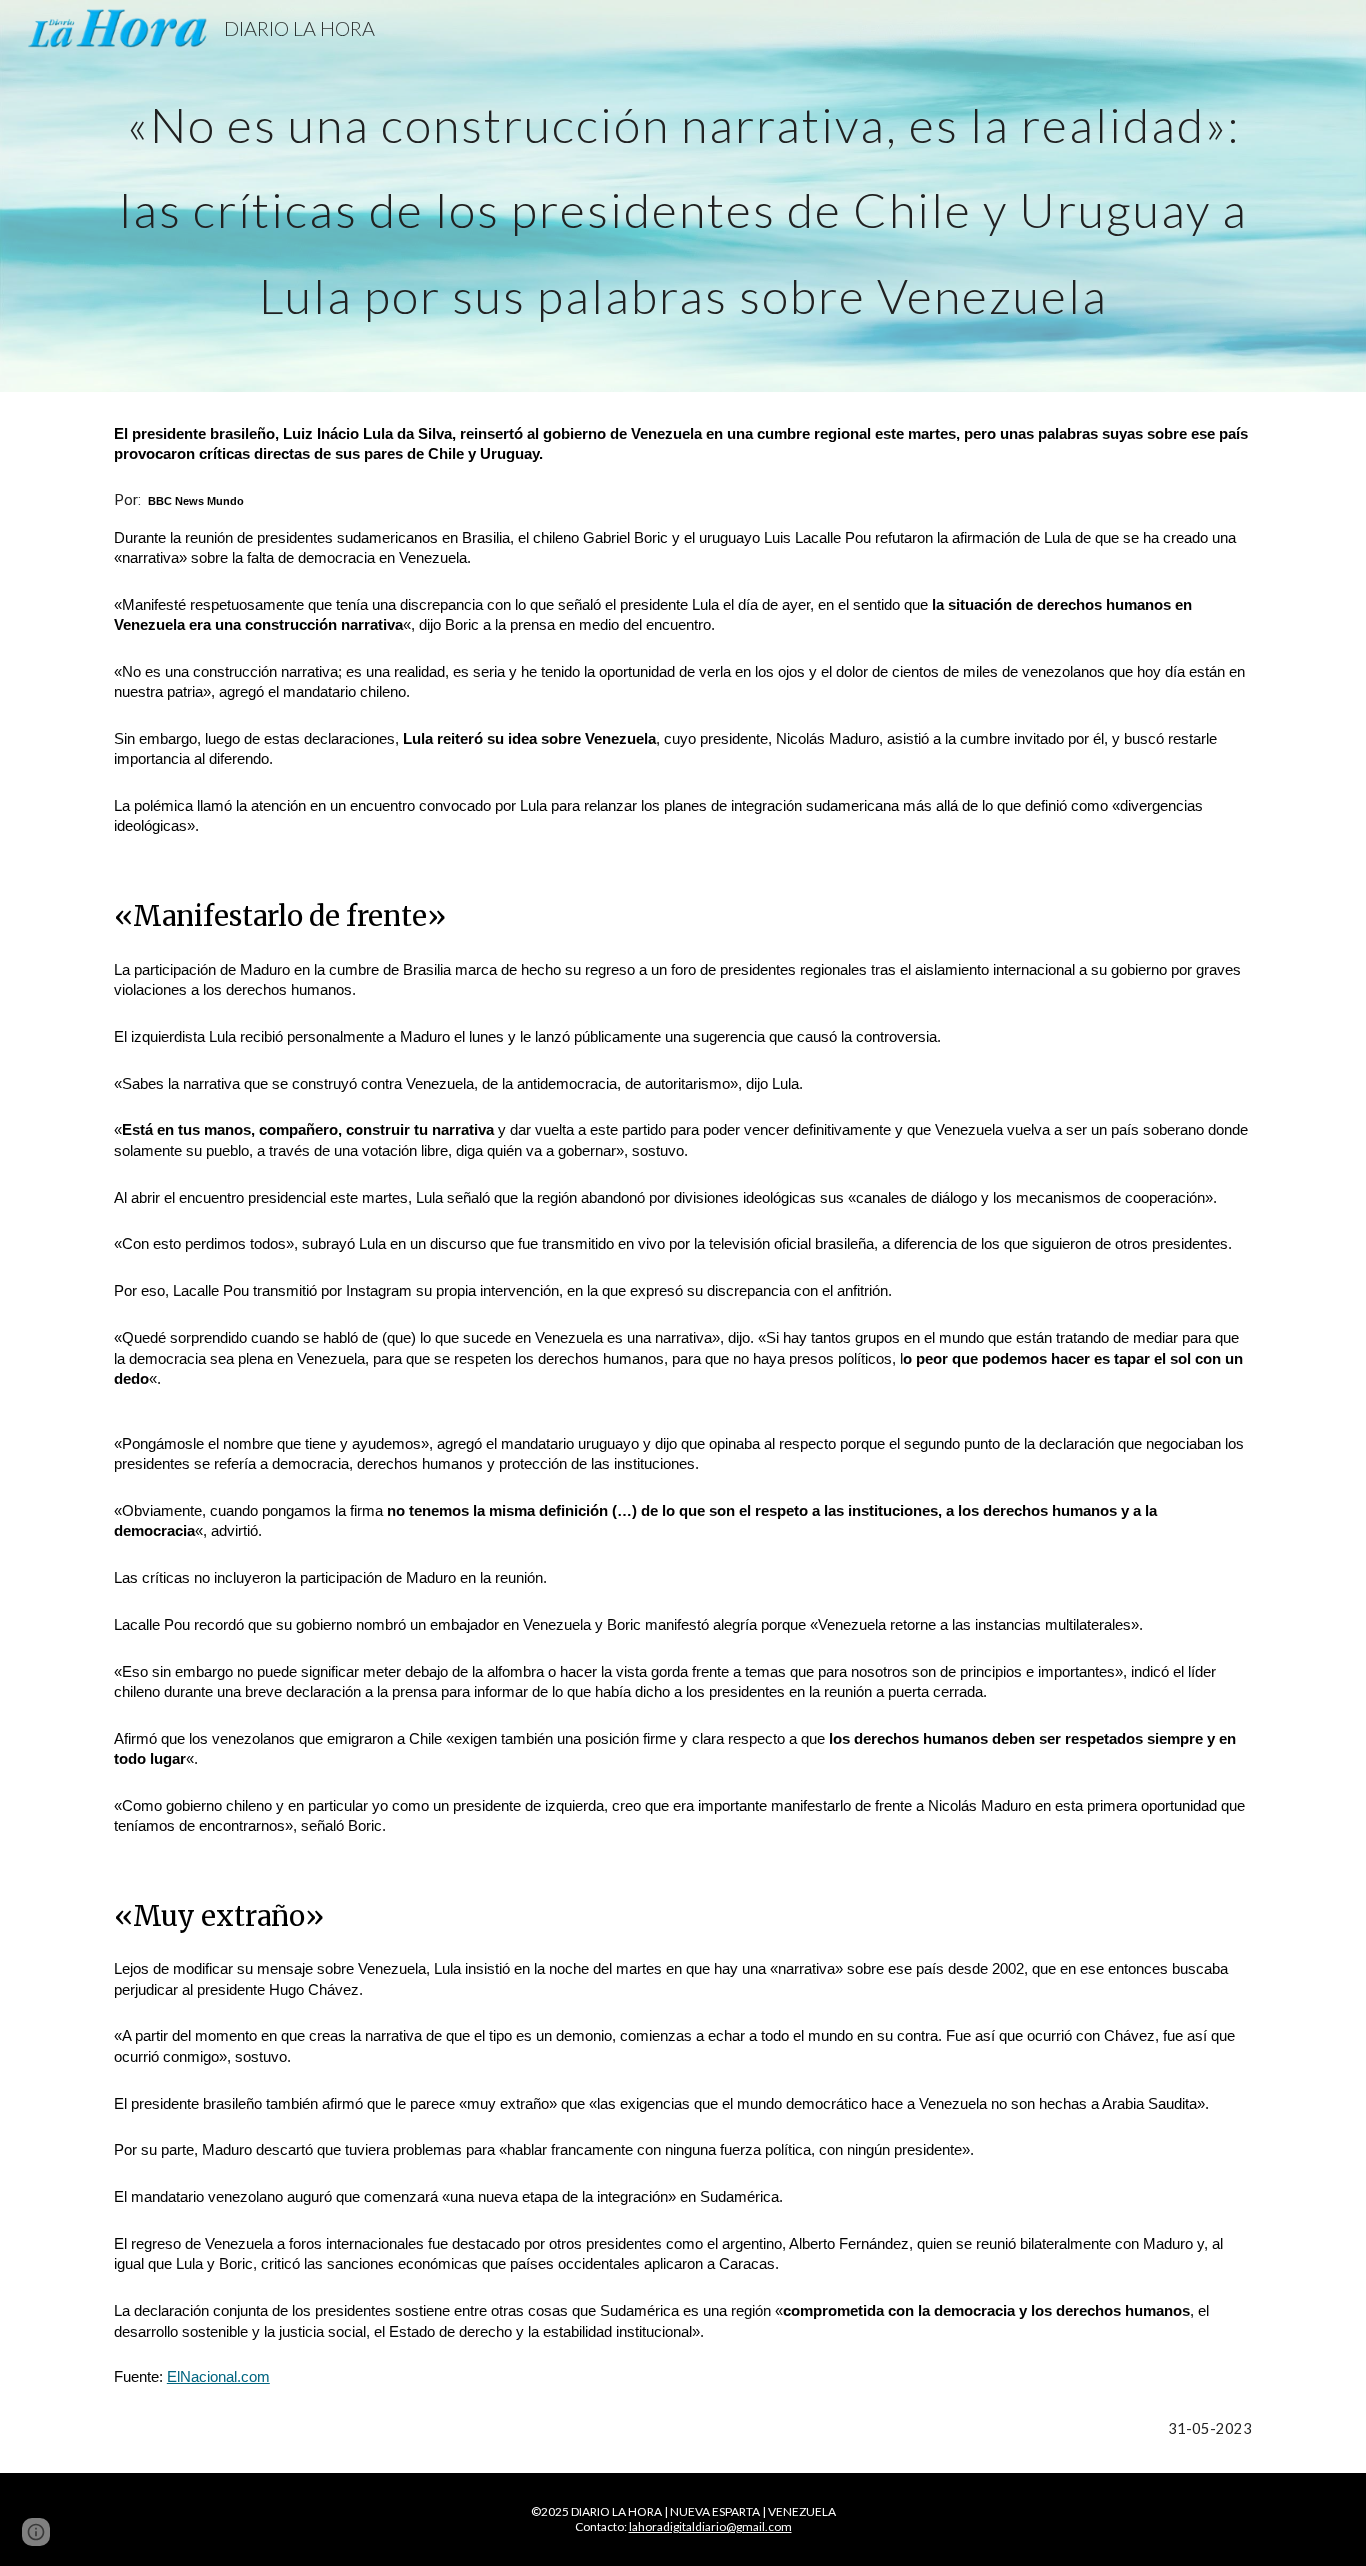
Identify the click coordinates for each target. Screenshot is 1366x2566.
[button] (36, 2532)
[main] (683, 196)
